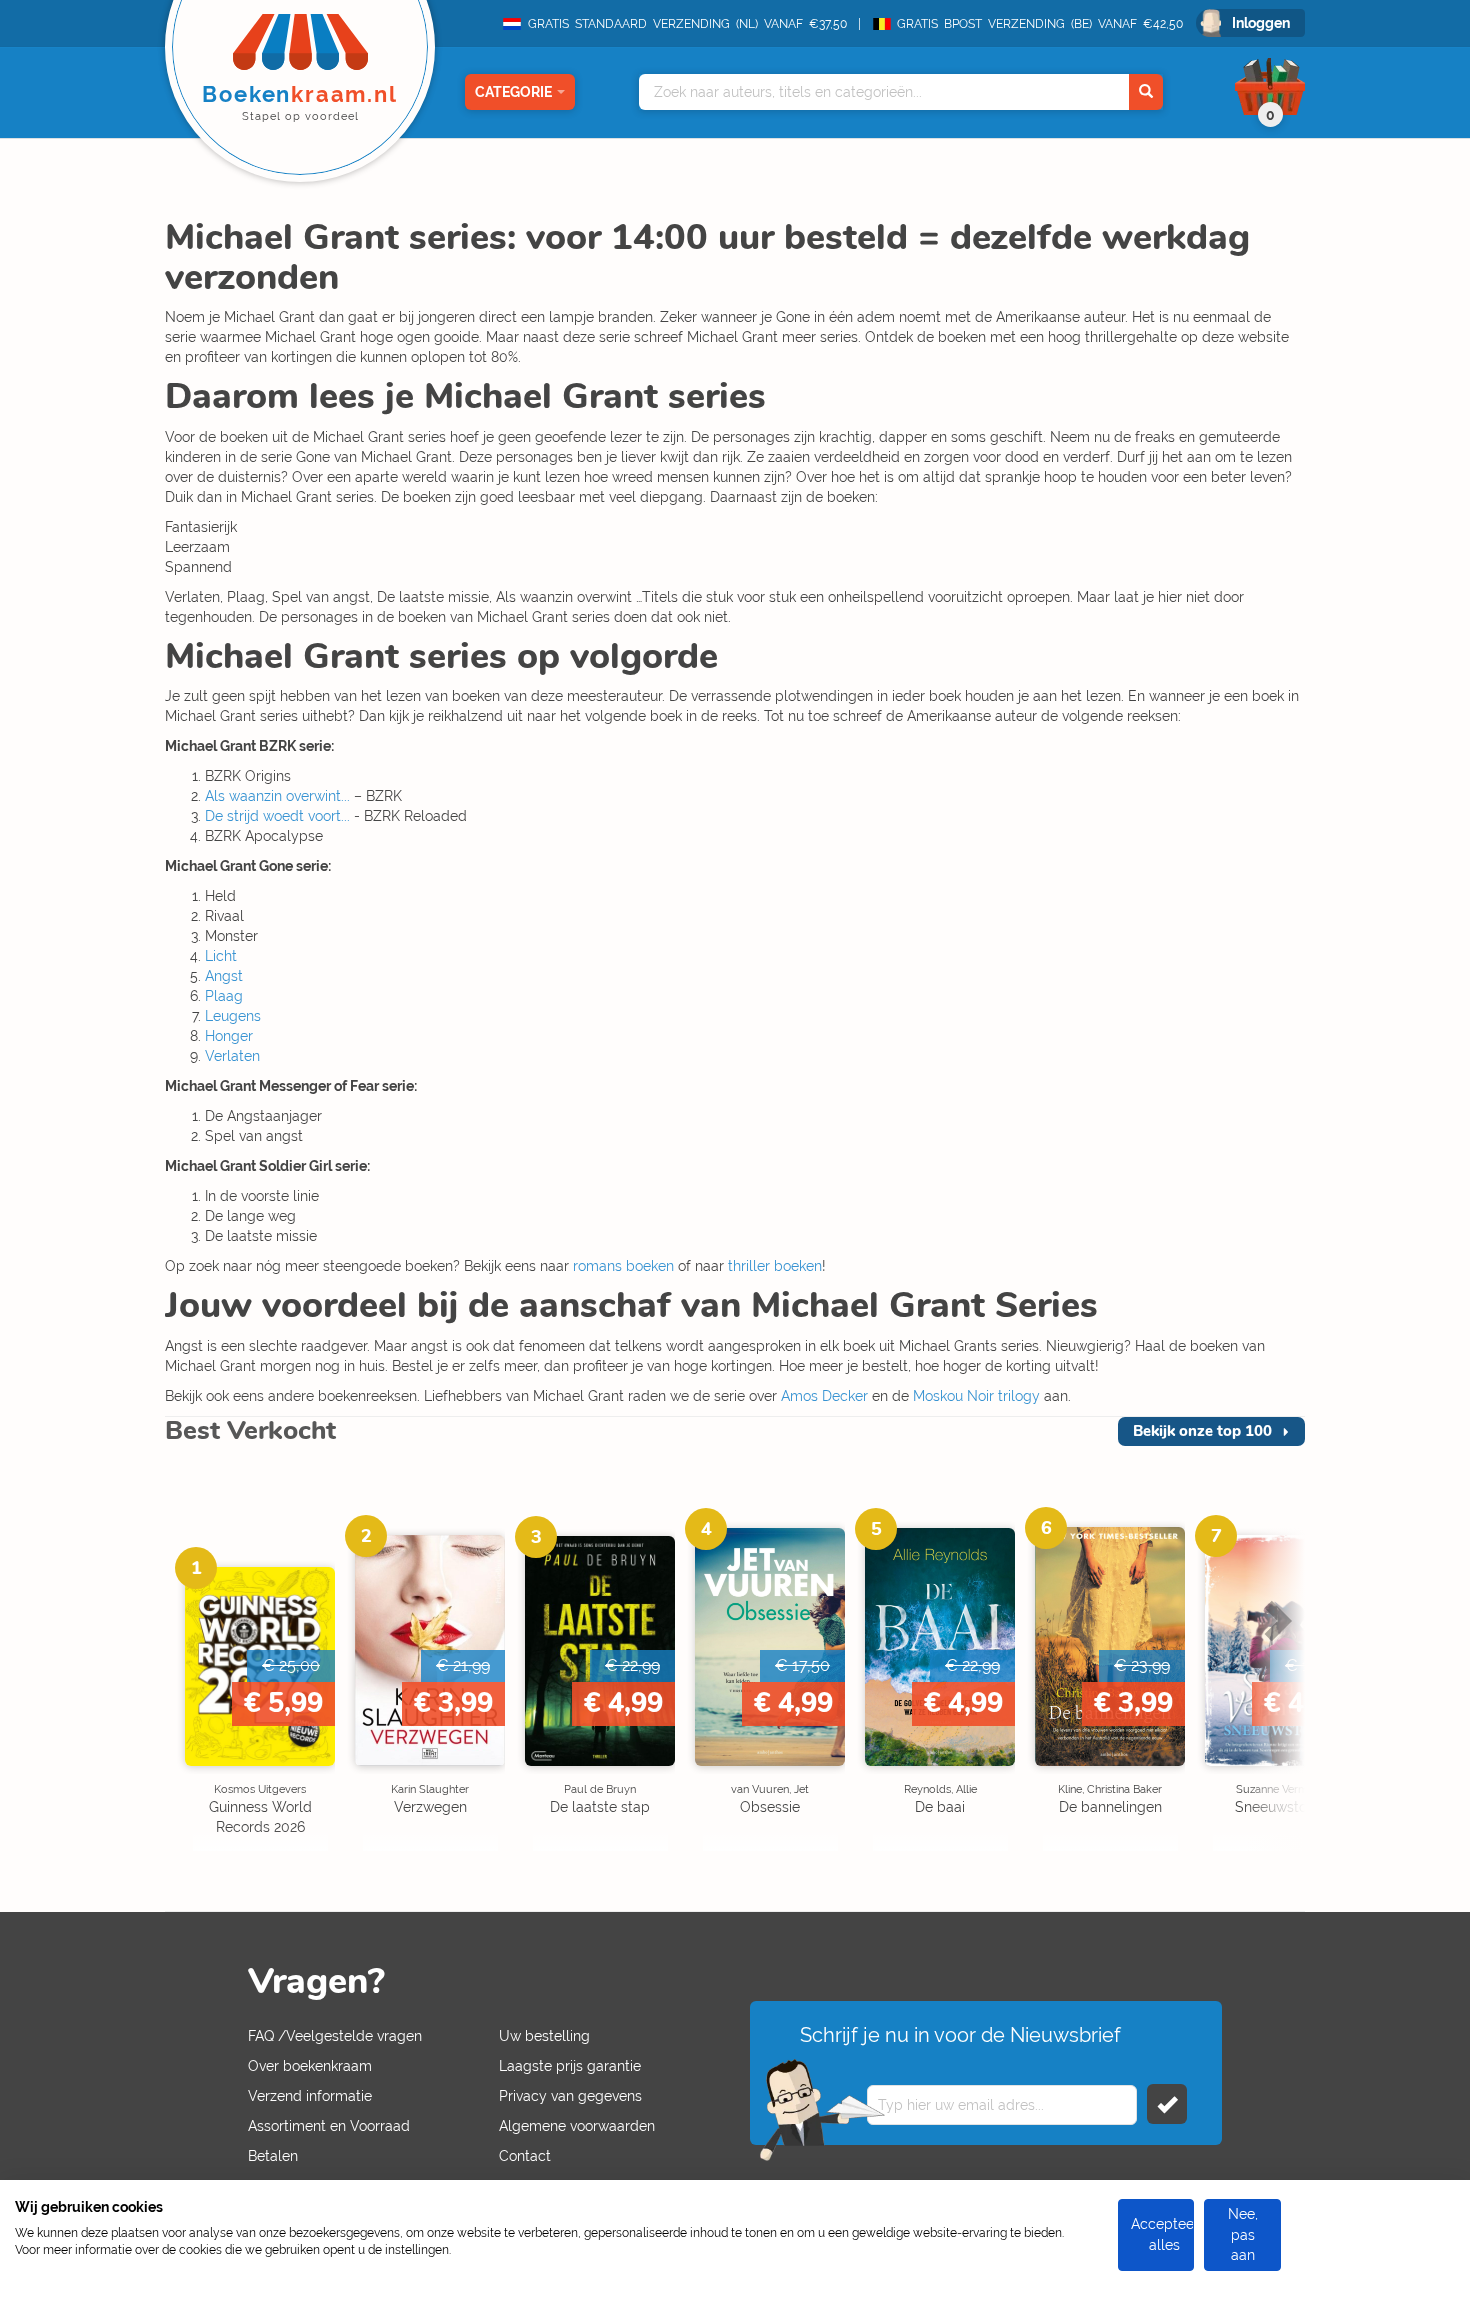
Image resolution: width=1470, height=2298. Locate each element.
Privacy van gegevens (570, 2096)
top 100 (1202, 1431)
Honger (229, 1036)
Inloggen (1261, 23)
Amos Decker (824, 1396)
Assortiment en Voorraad (329, 2126)
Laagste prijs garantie (570, 2066)
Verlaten (232, 1056)
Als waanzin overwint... (277, 796)
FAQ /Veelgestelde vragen (335, 2036)
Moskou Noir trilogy (976, 1396)
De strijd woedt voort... (277, 816)
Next (1275, 1693)
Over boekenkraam (310, 2066)
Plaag (224, 996)
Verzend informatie (310, 2096)
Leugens (233, 1016)
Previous (195, 1693)
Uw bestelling (544, 2036)
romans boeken (623, 1266)
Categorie (513, 92)
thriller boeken (775, 1266)
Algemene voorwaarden (577, 2126)
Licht (221, 956)
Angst (224, 976)
